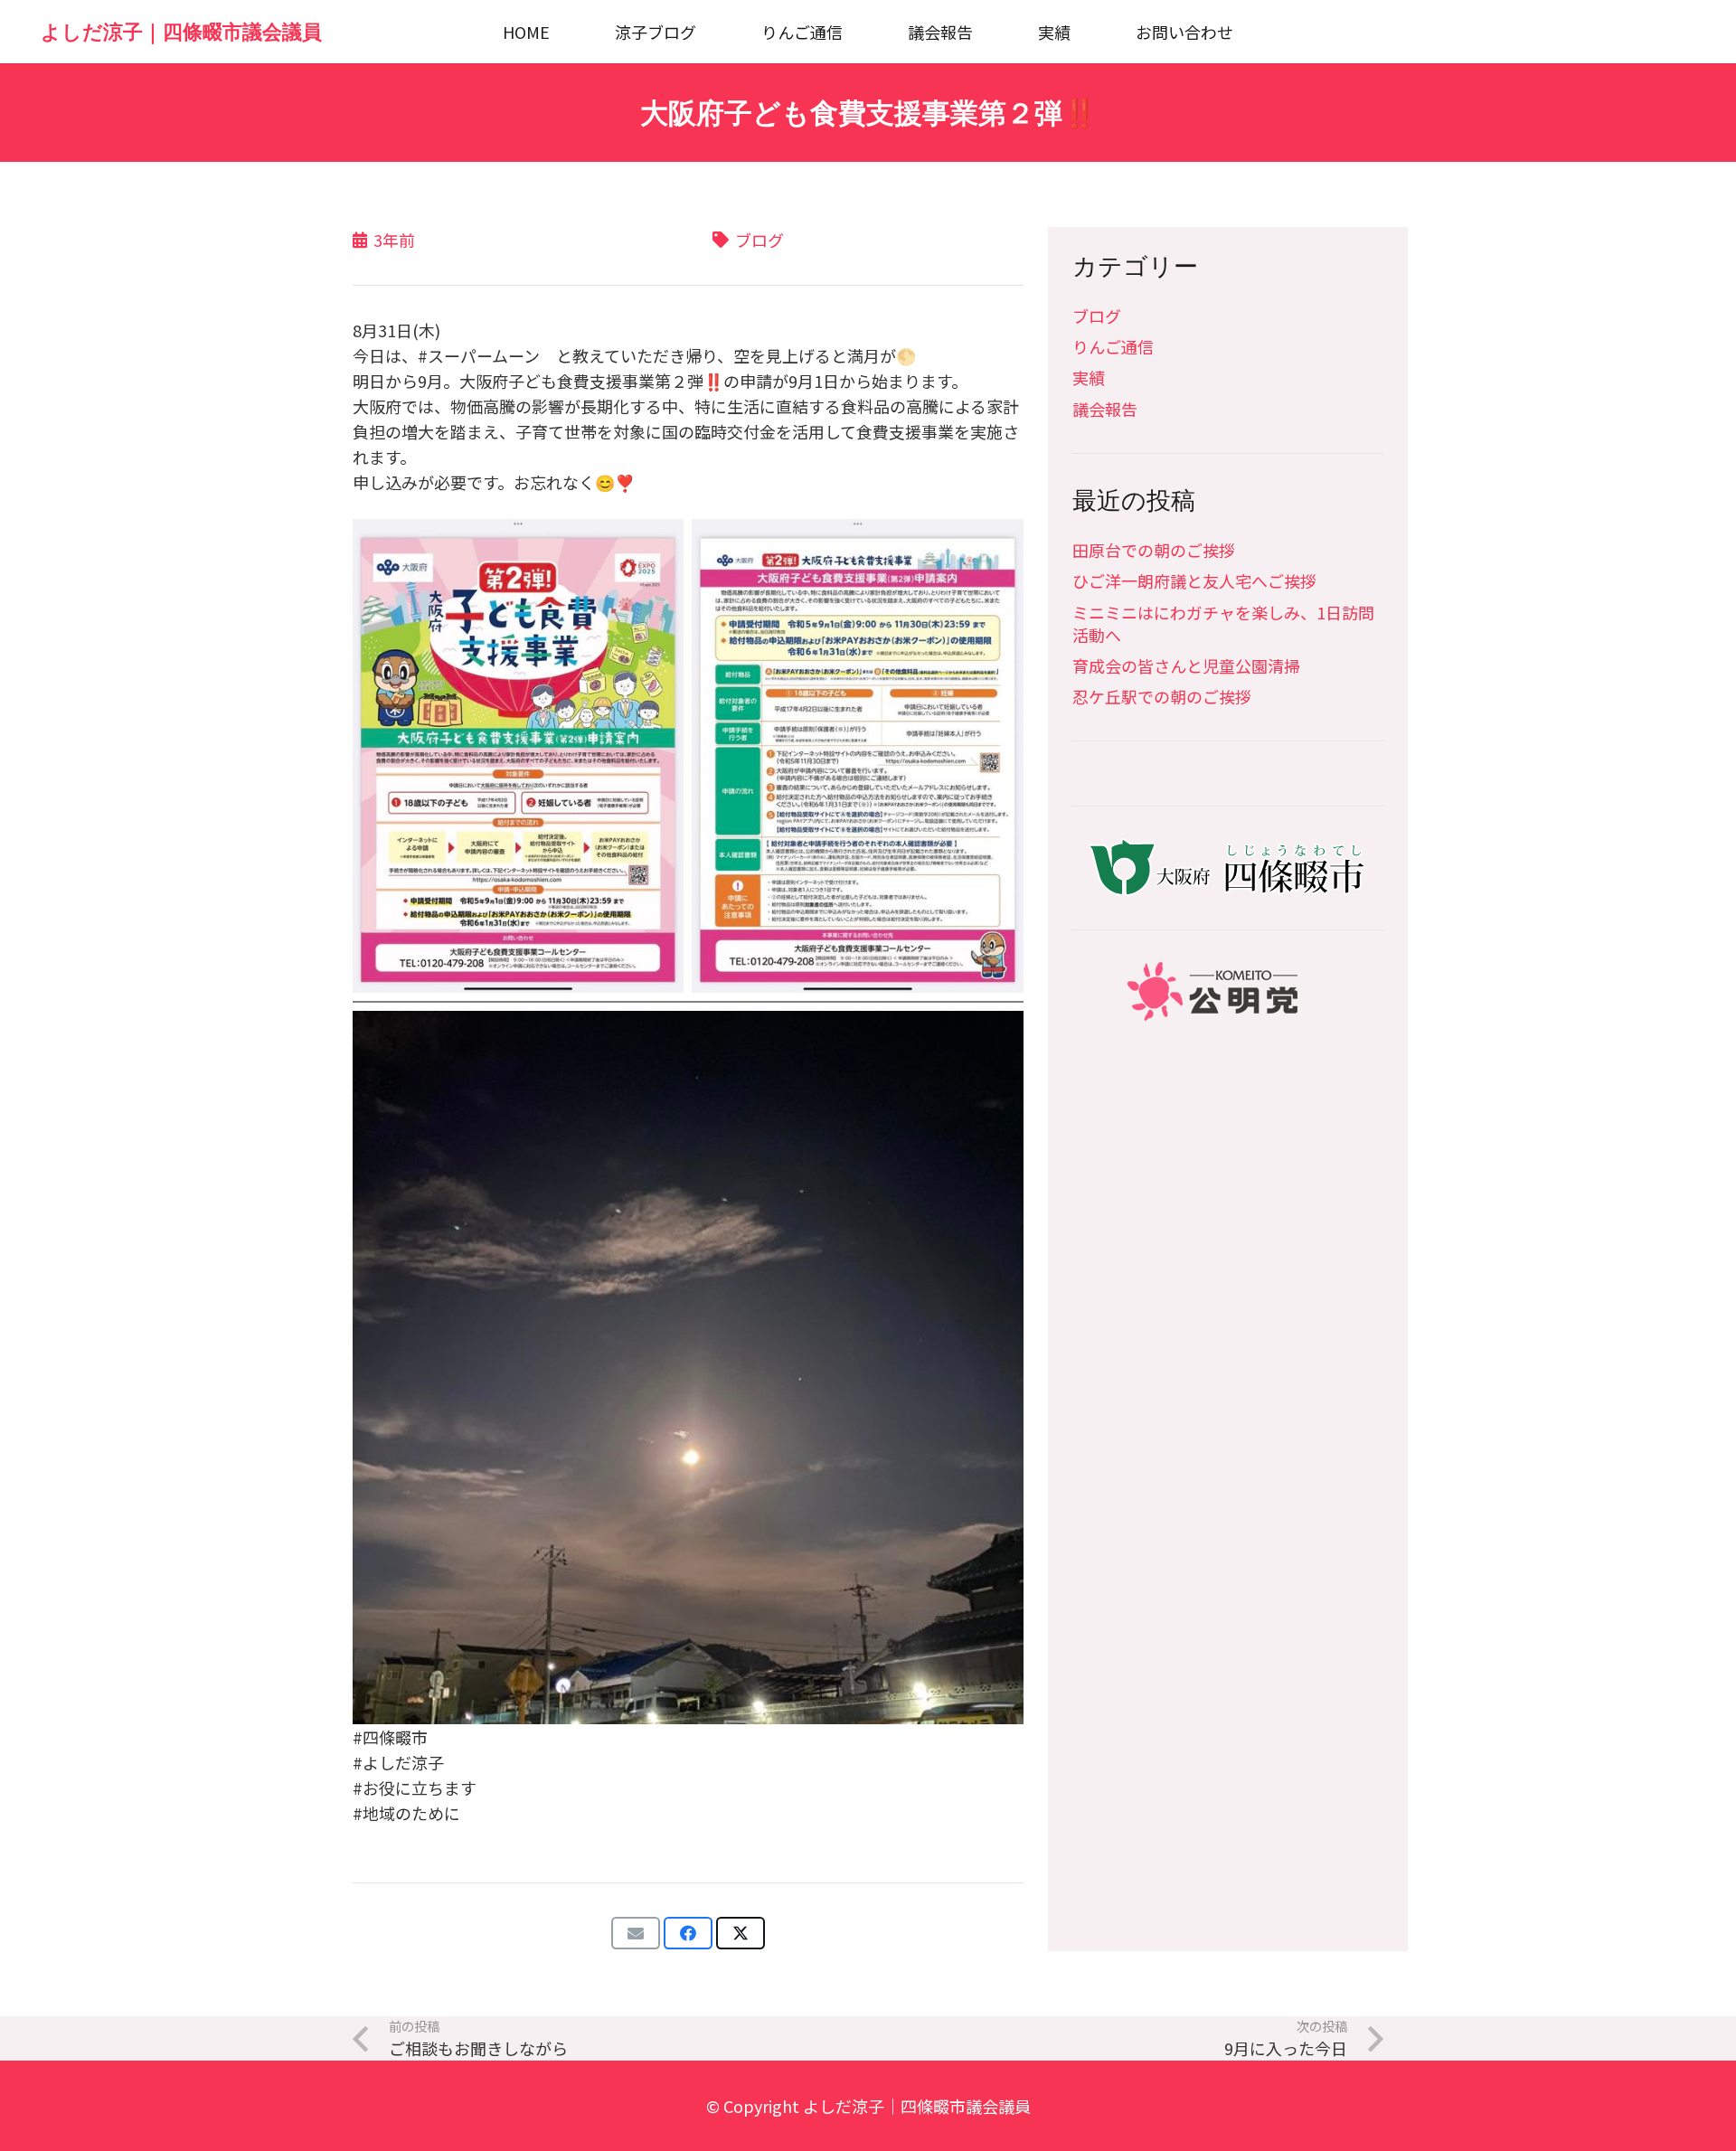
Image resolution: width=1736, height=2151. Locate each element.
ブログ (1097, 316)
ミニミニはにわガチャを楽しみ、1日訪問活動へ (1223, 623)
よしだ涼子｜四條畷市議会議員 (917, 2106)
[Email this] (636, 1933)
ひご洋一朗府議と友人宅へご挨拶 (1194, 580)
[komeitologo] (1228, 991)
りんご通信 (1113, 346)
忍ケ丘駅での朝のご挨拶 (1162, 696)
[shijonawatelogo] (1228, 868)
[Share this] (688, 1933)
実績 (1089, 377)
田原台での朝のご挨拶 (1154, 550)
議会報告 (1105, 409)
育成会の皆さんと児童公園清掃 (1186, 665)
